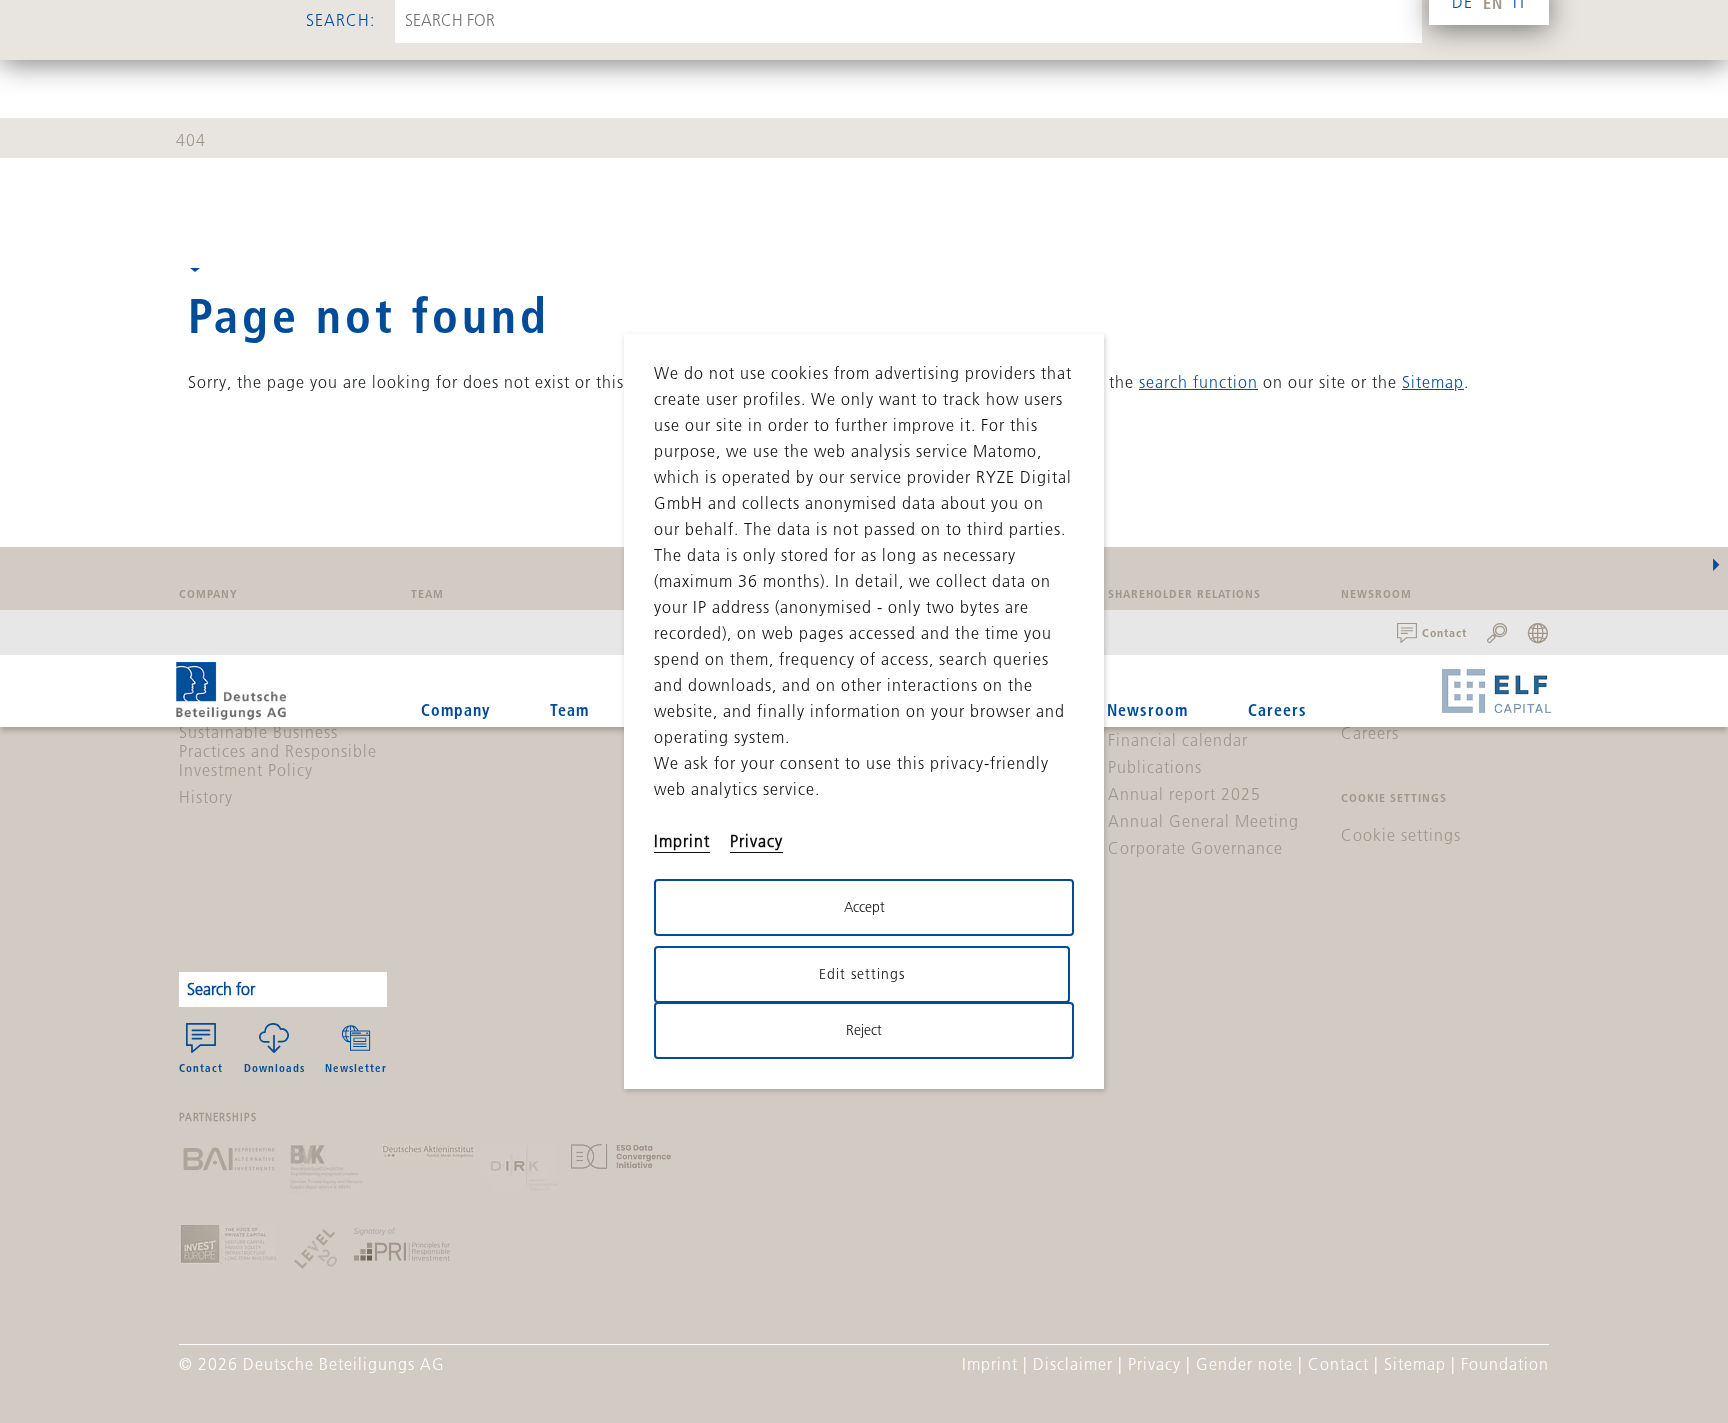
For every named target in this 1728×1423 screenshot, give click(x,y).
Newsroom (1147, 709)
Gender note (1244, 1364)
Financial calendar (1178, 740)
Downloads (274, 1067)
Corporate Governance (1195, 848)
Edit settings (862, 974)
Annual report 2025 (1184, 794)
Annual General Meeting (1203, 821)
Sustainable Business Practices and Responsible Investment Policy (278, 751)
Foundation (1505, 1364)
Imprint (990, 1364)
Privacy (1154, 1364)
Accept (864, 907)
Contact (201, 1067)
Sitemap (1433, 382)
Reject (864, 1030)
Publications (1155, 767)
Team (569, 709)
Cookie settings (1401, 835)
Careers (1277, 709)
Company (455, 709)
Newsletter (356, 1067)
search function (1198, 382)
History (206, 797)
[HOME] (231, 691)
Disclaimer (1073, 1364)
